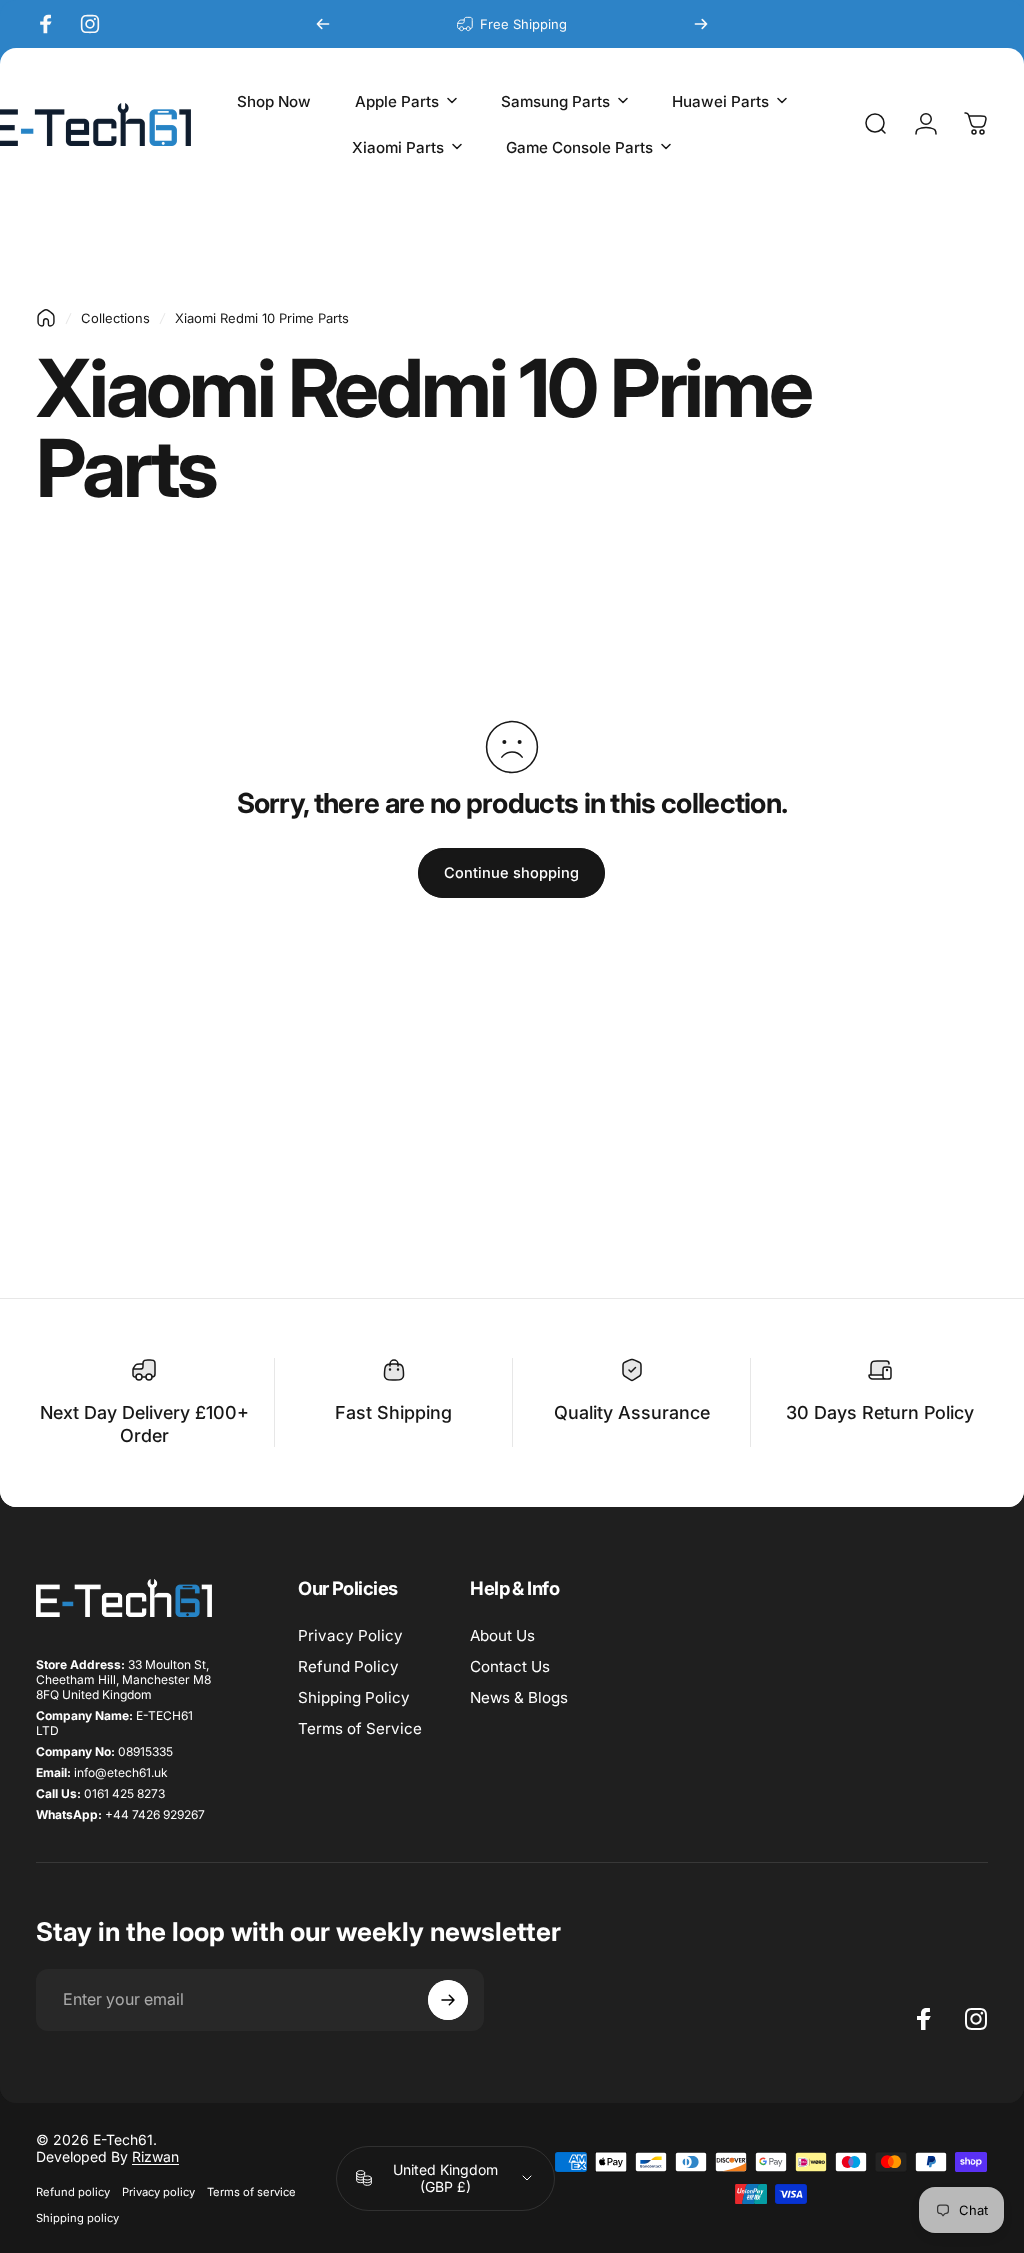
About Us (502, 1635)
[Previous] (323, 24)
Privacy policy (158, 2192)
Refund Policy (348, 1666)
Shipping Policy (354, 1697)
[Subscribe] (448, 2000)
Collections (115, 318)
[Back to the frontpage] (46, 318)
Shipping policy (77, 2218)
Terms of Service (360, 1728)
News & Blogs (519, 1697)
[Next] (701, 24)
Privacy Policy (350, 1635)
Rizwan (155, 2156)
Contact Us (510, 1666)
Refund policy (73, 2192)
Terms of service (251, 2192)
